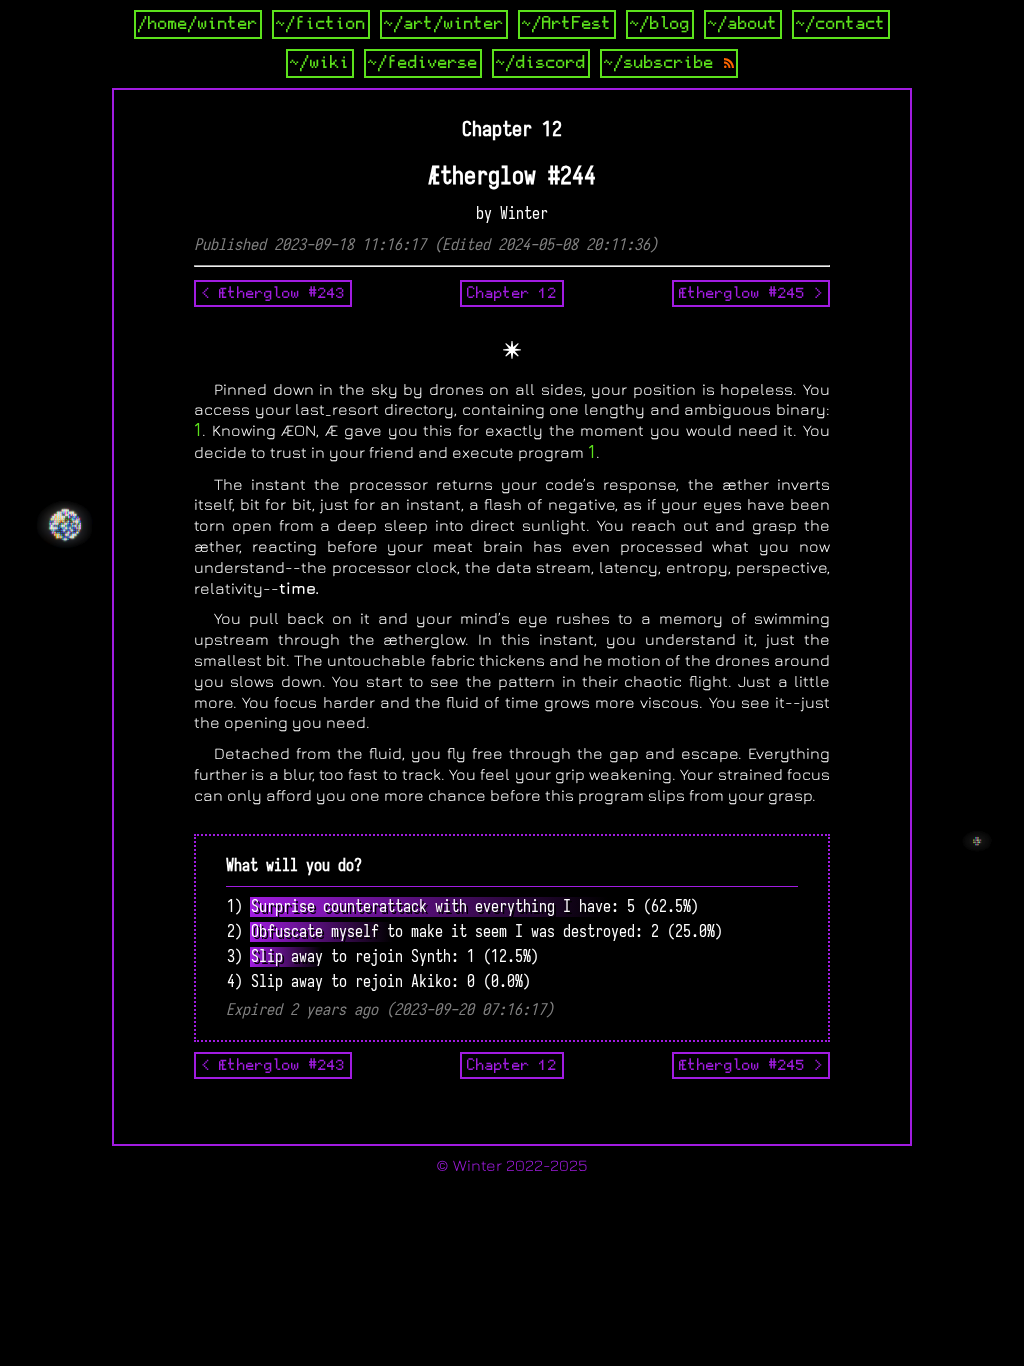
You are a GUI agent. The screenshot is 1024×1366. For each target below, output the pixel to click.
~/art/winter (444, 24)
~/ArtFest (567, 24)
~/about (743, 24)
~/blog (660, 24)
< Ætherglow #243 (273, 293)
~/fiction (321, 24)
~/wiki (320, 63)
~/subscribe (664, 63)
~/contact (841, 24)
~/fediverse (423, 63)
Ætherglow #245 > (751, 293)
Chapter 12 (512, 293)
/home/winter (198, 24)
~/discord (541, 63)
